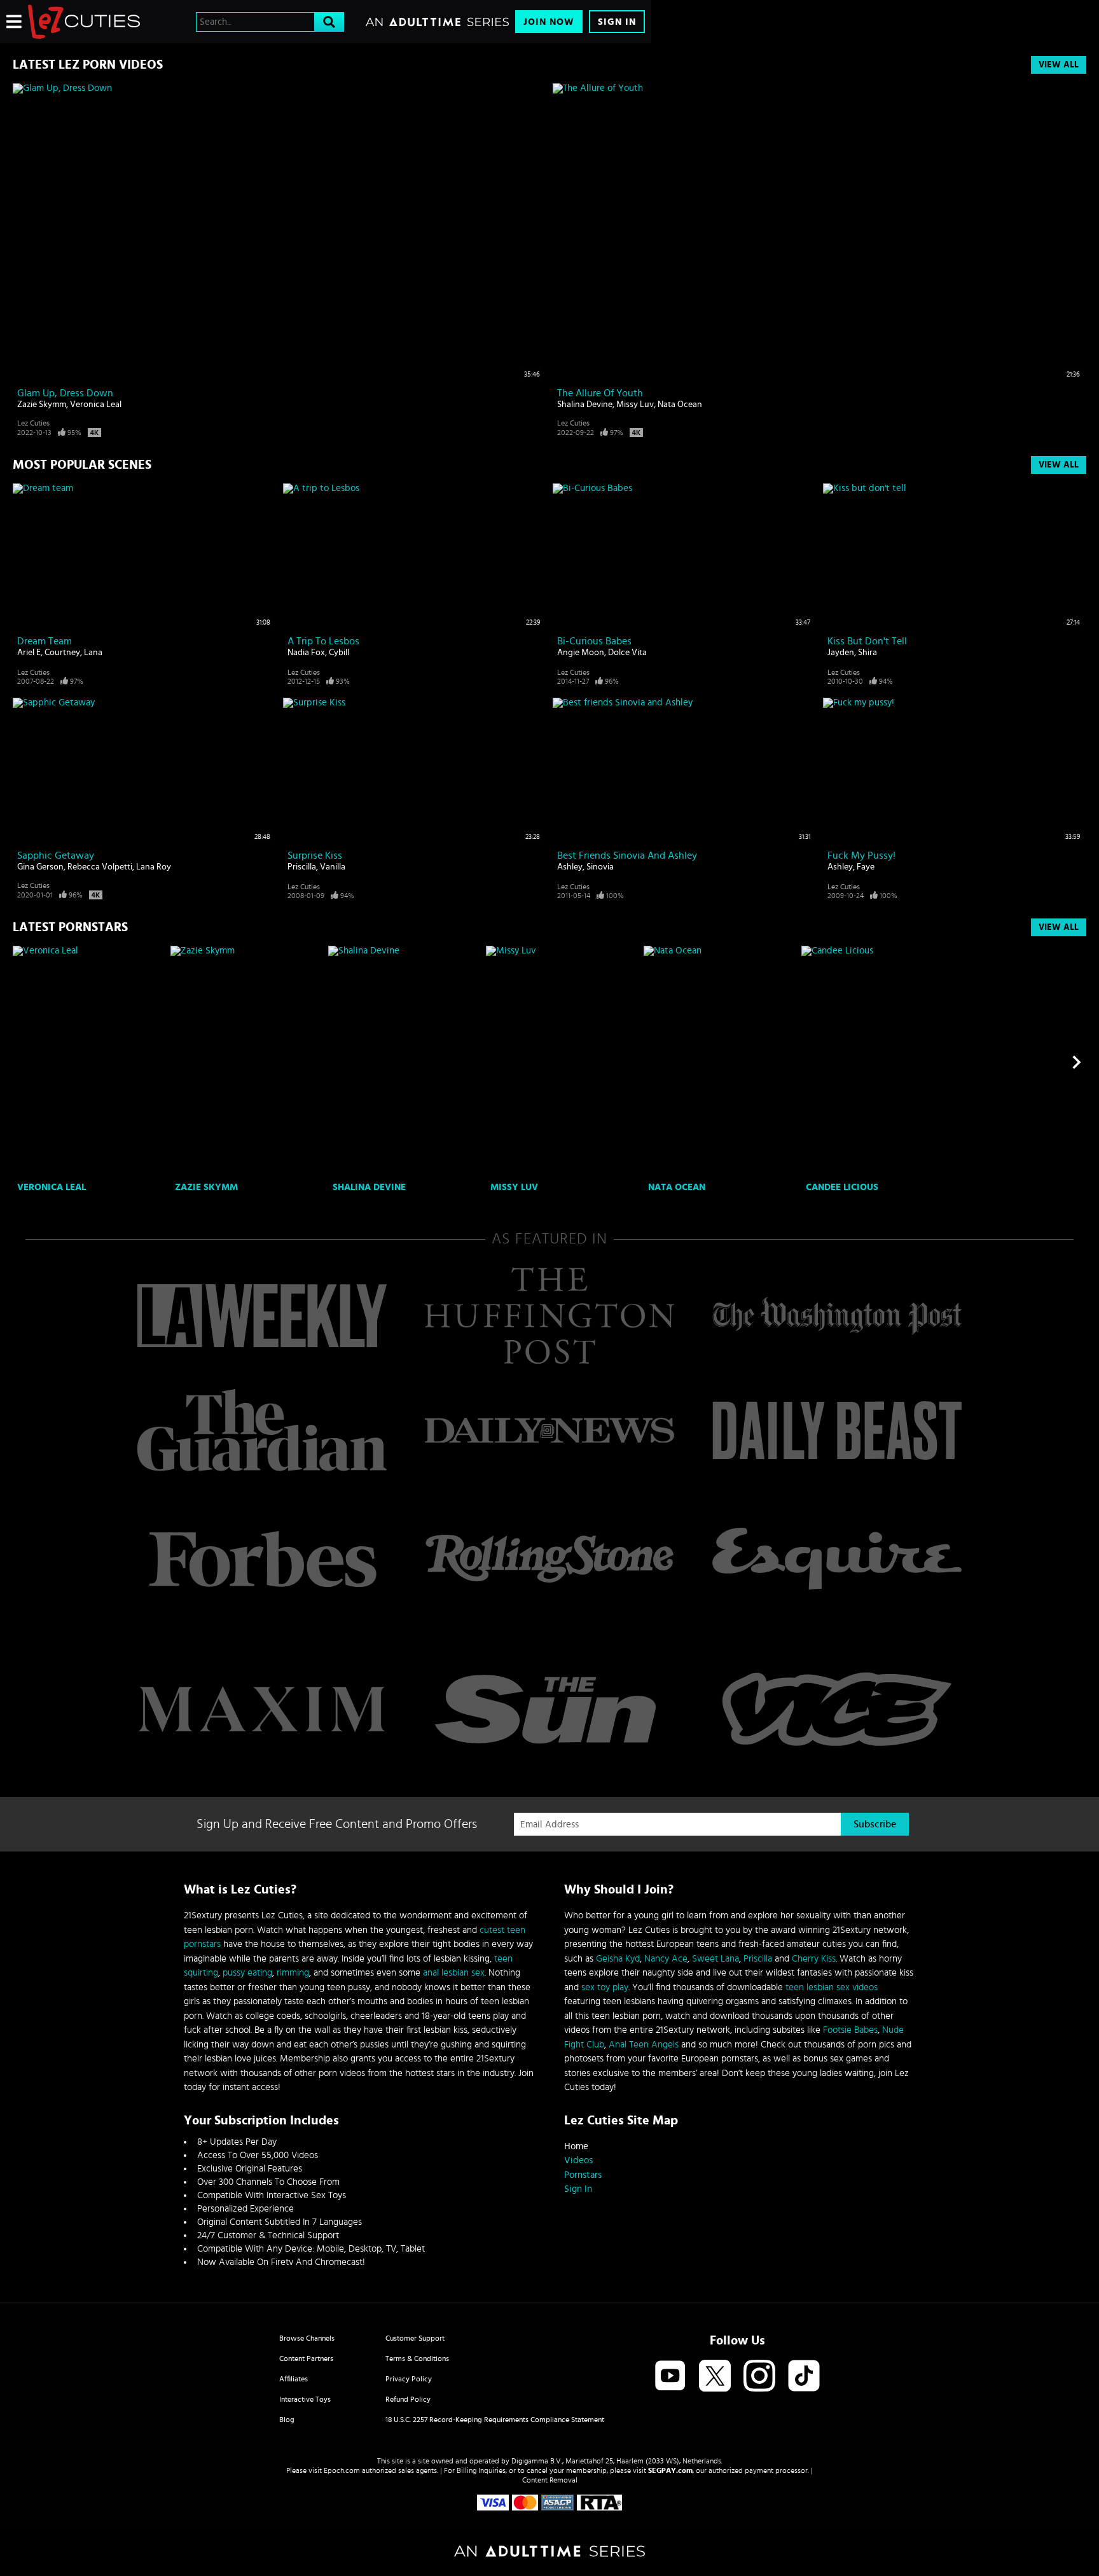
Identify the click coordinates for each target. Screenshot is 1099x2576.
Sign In (617, 22)
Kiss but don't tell (867, 641)
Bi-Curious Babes (594, 641)
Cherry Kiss (814, 1959)
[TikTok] (804, 2377)
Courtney (62, 653)
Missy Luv (635, 405)
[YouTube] (670, 2377)
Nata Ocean (680, 405)
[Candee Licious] (879, 1062)
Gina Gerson (40, 867)
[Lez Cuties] (84, 22)
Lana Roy (154, 867)
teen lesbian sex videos (832, 1987)
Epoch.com (342, 2470)
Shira (867, 653)
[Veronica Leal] (90, 1062)
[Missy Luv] (563, 1062)
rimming (293, 1973)
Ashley (570, 867)
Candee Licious (842, 1187)
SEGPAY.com (670, 2470)
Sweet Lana (715, 1959)
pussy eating (247, 1973)
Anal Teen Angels (644, 2045)
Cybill (339, 653)
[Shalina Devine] (405, 1062)
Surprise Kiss (315, 855)
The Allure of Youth (600, 393)
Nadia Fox (306, 653)
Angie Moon (581, 653)
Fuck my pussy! (861, 855)
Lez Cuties (33, 423)
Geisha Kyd (618, 1959)
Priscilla (302, 867)
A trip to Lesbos (323, 641)
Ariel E (29, 653)
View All (1059, 65)
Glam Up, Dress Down (65, 393)
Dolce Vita (627, 653)
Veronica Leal (96, 405)
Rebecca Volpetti (100, 867)
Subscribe (875, 1824)
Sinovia (600, 867)
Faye (866, 867)
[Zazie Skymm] (248, 1062)
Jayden (841, 653)
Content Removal (550, 2480)
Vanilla (333, 867)
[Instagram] (759, 2377)
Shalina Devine (585, 405)
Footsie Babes (850, 2030)
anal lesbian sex (454, 1973)
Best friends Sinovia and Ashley (627, 855)
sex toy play (605, 1987)
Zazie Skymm (42, 405)
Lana (93, 653)
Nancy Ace (666, 1959)
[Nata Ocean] (721, 1062)
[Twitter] (715, 2377)
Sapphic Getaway (56, 855)
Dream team (45, 641)
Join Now (549, 22)
